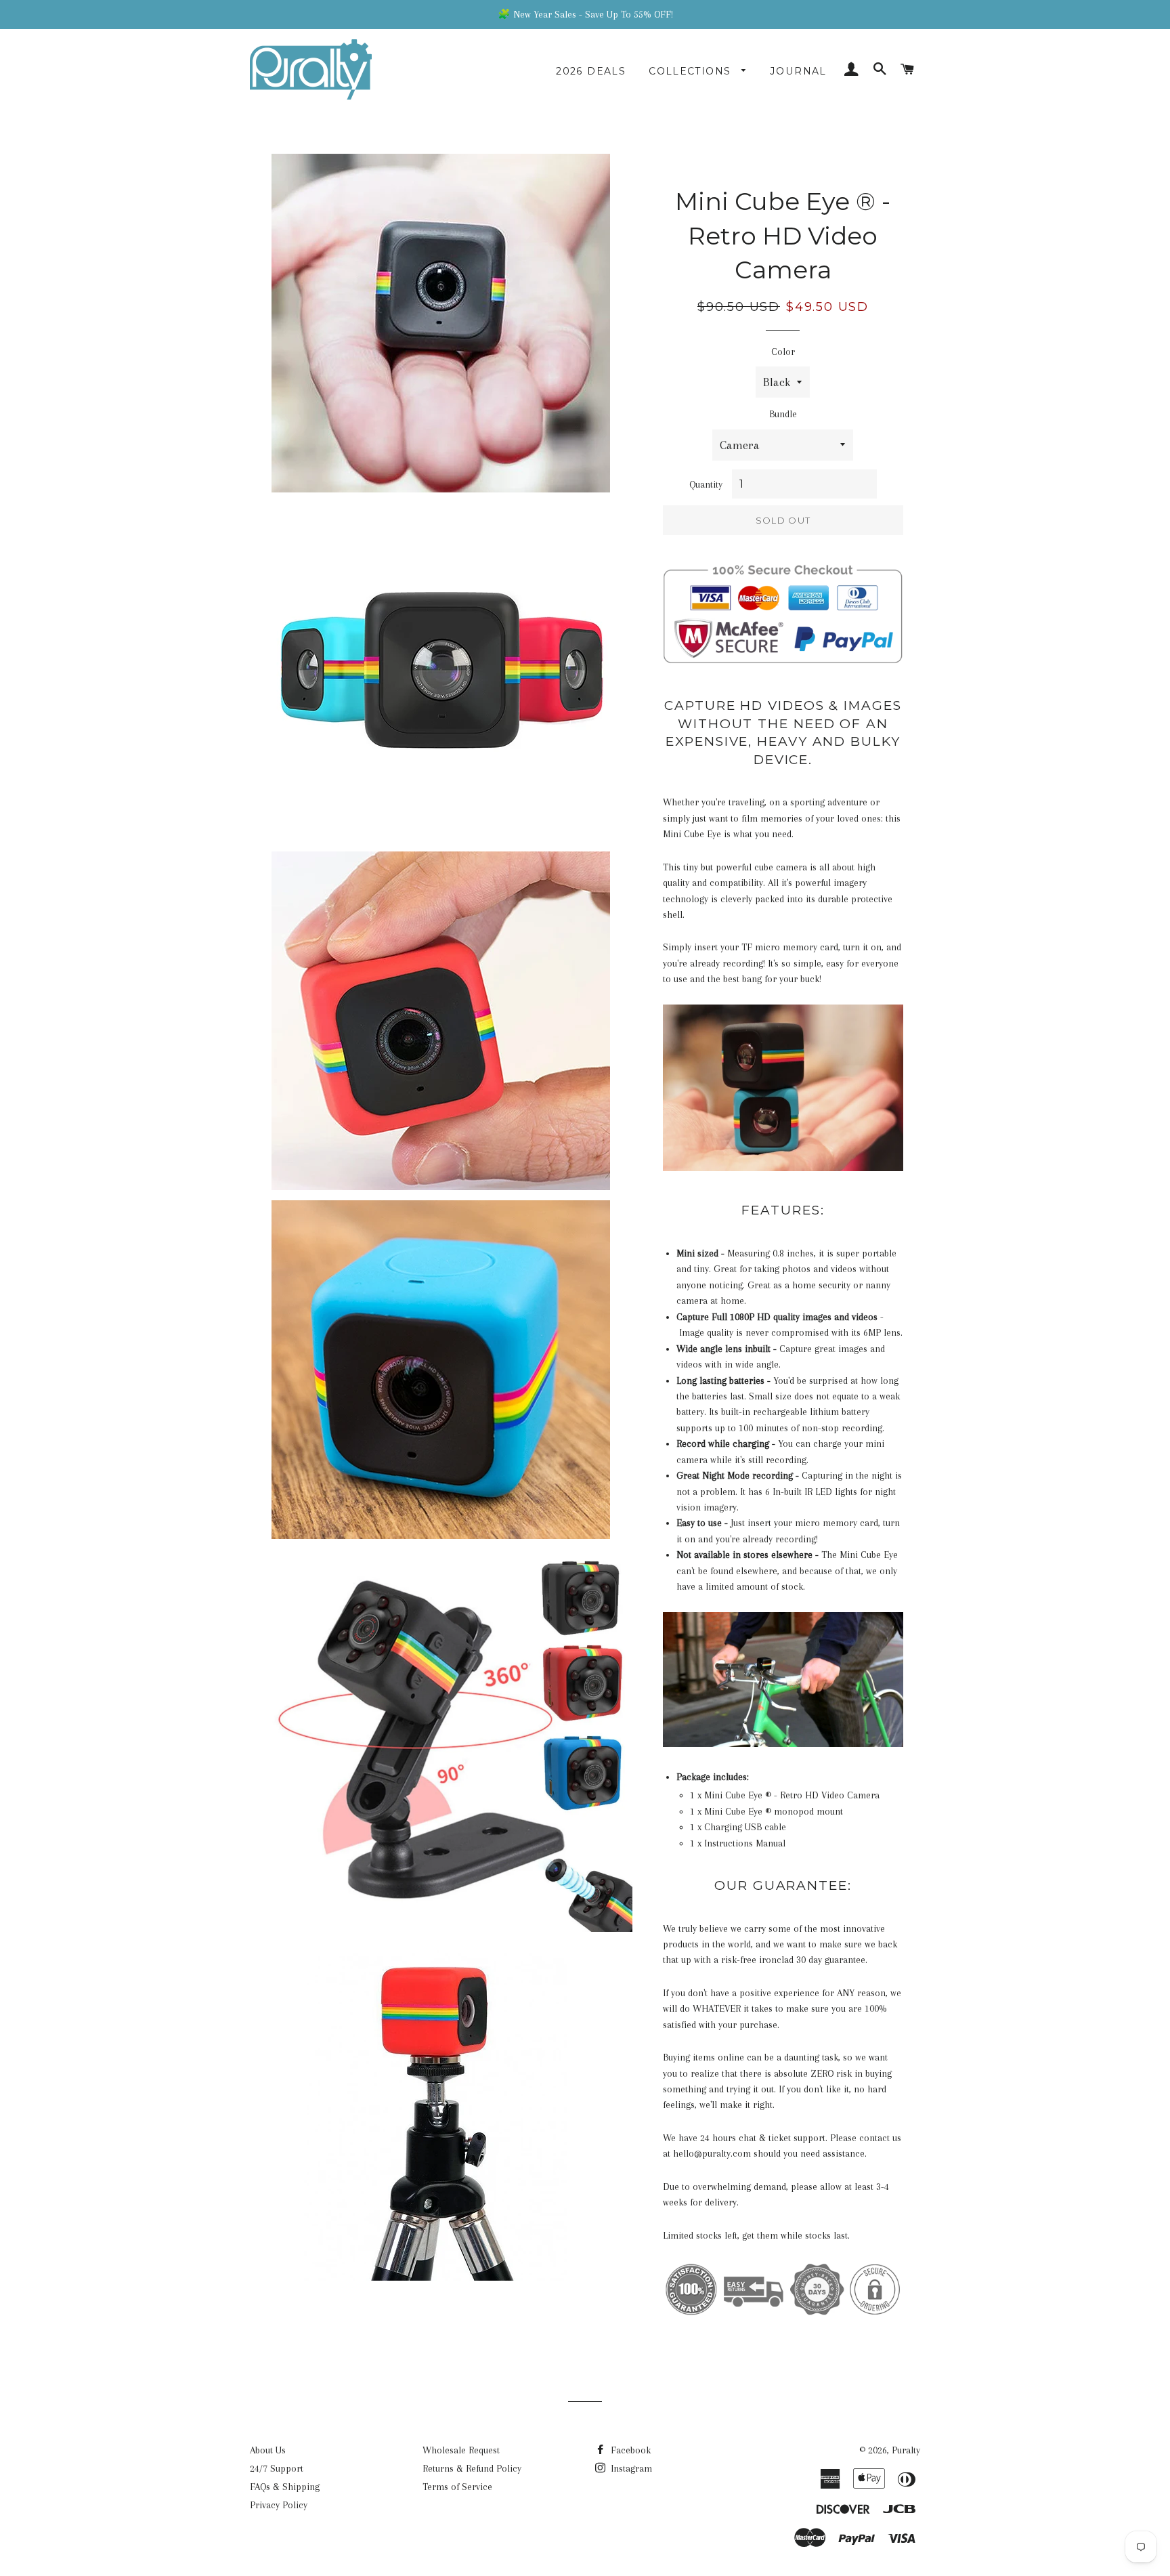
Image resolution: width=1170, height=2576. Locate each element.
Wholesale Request (461, 2450)
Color (783, 352)
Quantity (706, 484)
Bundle (783, 414)
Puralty (906, 2450)
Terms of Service (457, 2487)
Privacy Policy (279, 2505)
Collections (692, 71)
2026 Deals (591, 71)
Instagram (630, 2468)
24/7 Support (277, 2468)
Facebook (629, 2450)
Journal (799, 71)
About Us (268, 2450)
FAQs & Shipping (285, 2487)
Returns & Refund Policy (472, 2468)
